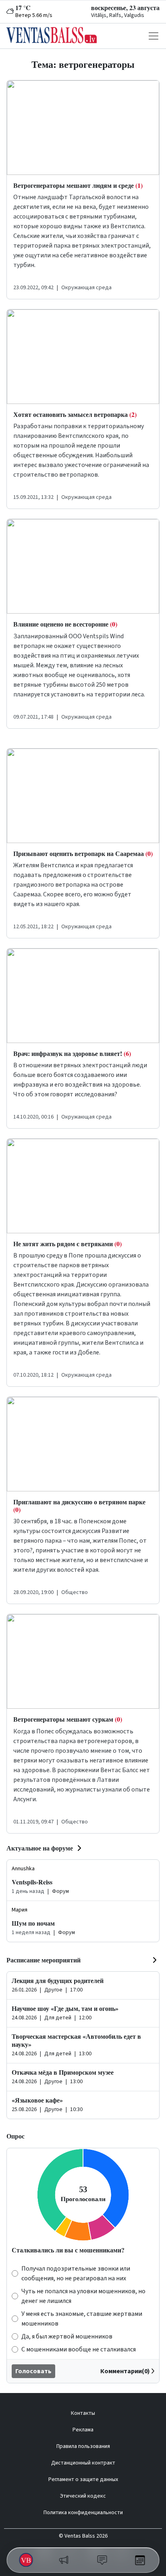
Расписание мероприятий (44, 1960)
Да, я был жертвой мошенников (67, 2336)
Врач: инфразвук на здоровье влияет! (72, 1053)
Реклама (83, 2430)
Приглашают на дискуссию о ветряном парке (79, 1506)
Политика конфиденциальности (83, 2513)
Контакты (83, 2413)
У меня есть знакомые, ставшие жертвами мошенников (82, 2319)
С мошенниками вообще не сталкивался (79, 2349)
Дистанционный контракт (83, 2463)
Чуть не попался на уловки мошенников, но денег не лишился (83, 2296)
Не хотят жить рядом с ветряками (67, 1244)
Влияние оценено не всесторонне (65, 624)
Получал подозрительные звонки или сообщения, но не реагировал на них (76, 2273)
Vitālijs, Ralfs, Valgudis (118, 15)
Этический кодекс (83, 2496)
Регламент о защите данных (83, 2479)
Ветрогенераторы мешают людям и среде (78, 185)
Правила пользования (83, 2446)
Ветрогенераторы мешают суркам (68, 1719)
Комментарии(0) (125, 2371)
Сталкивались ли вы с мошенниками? (68, 2250)
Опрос (16, 2136)
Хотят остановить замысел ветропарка (75, 414)
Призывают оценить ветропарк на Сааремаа (83, 853)
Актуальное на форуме (40, 1848)
